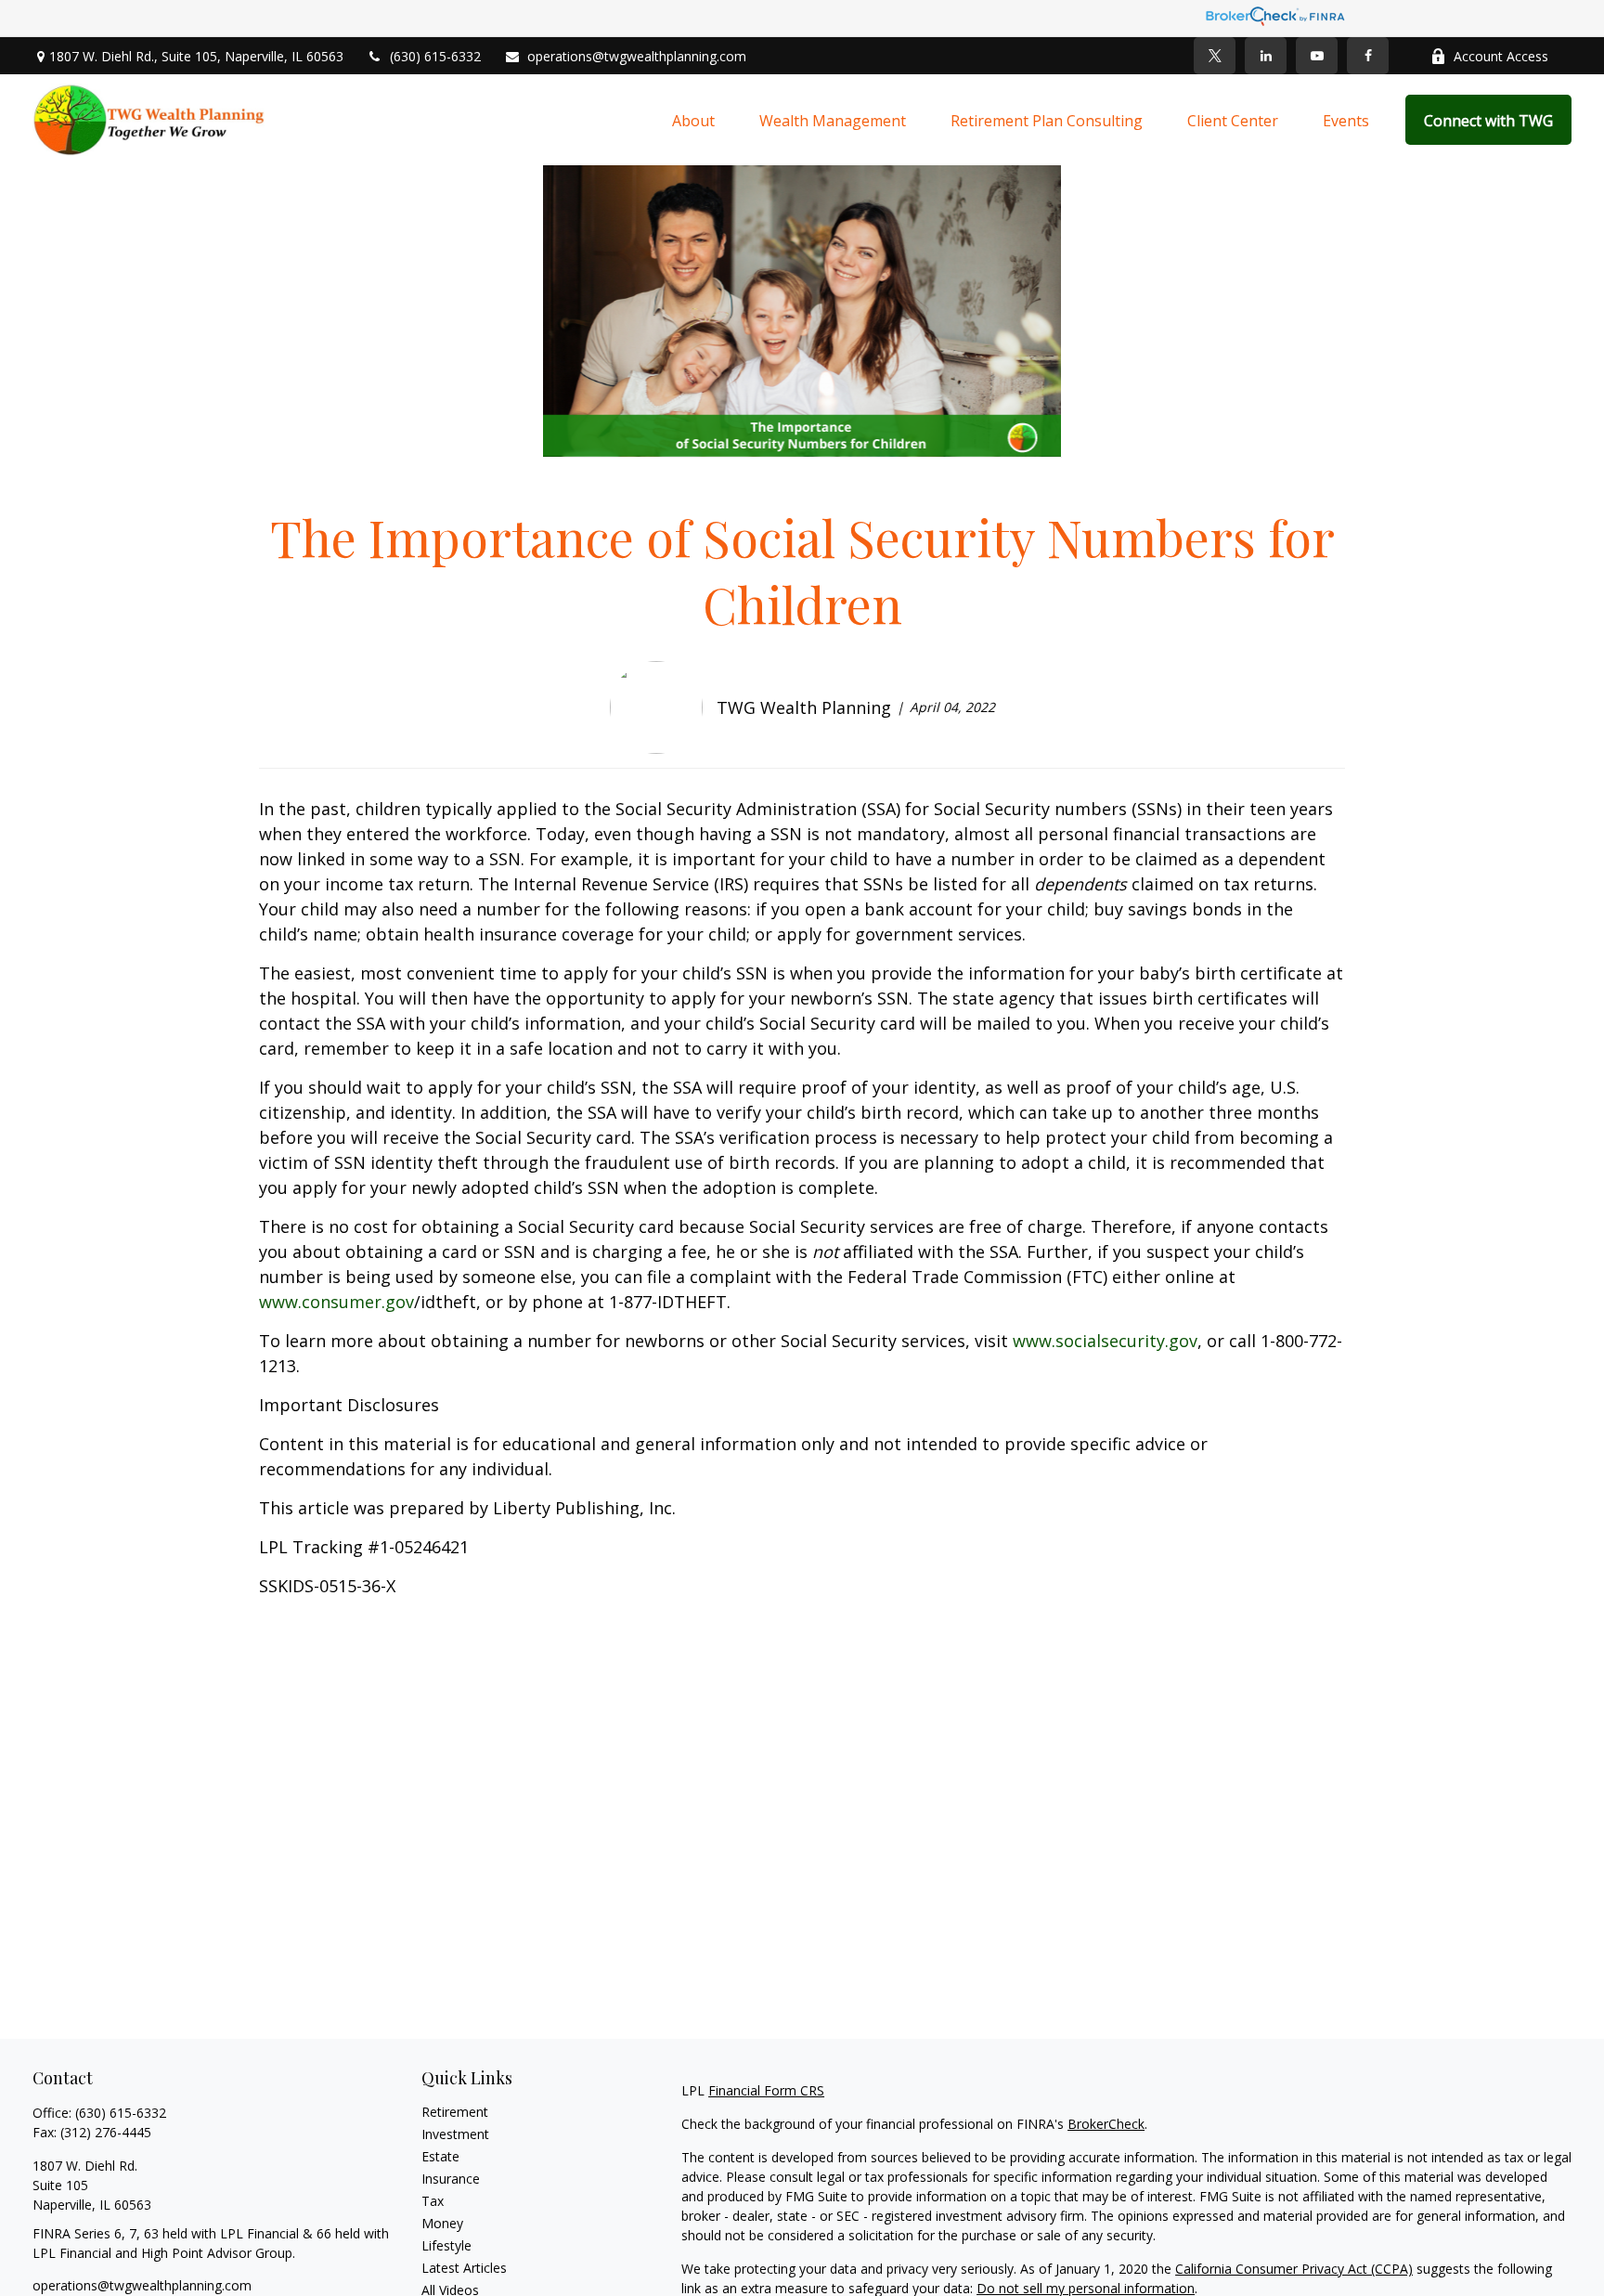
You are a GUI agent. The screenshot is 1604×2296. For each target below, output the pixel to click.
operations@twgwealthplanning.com (637, 56)
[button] (693, 120)
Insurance (451, 2179)
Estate (440, 2156)
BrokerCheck (1106, 2124)
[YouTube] (1317, 56)
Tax (433, 2201)
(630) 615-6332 (435, 56)
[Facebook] (1368, 56)
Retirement (455, 2112)
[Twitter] (1215, 56)
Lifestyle (446, 2245)
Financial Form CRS (766, 2090)
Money (442, 2223)
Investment (455, 2134)
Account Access (1501, 56)
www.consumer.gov (336, 1302)
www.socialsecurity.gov (1105, 1341)
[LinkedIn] (1266, 56)
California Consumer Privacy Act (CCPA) (1294, 2269)
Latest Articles (464, 2268)
